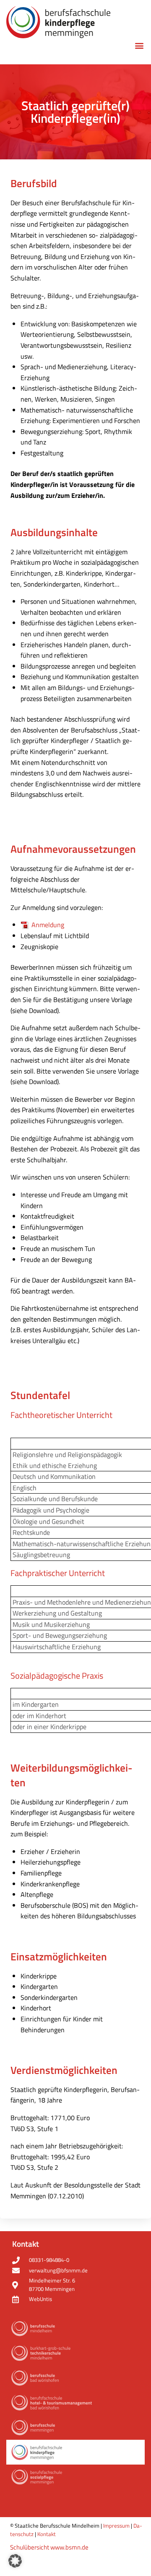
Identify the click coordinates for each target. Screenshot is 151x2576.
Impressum (116, 2526)
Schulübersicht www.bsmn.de (49, 2547)
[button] (139, 46)
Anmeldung (48, 925)
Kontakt (47, 2534)
